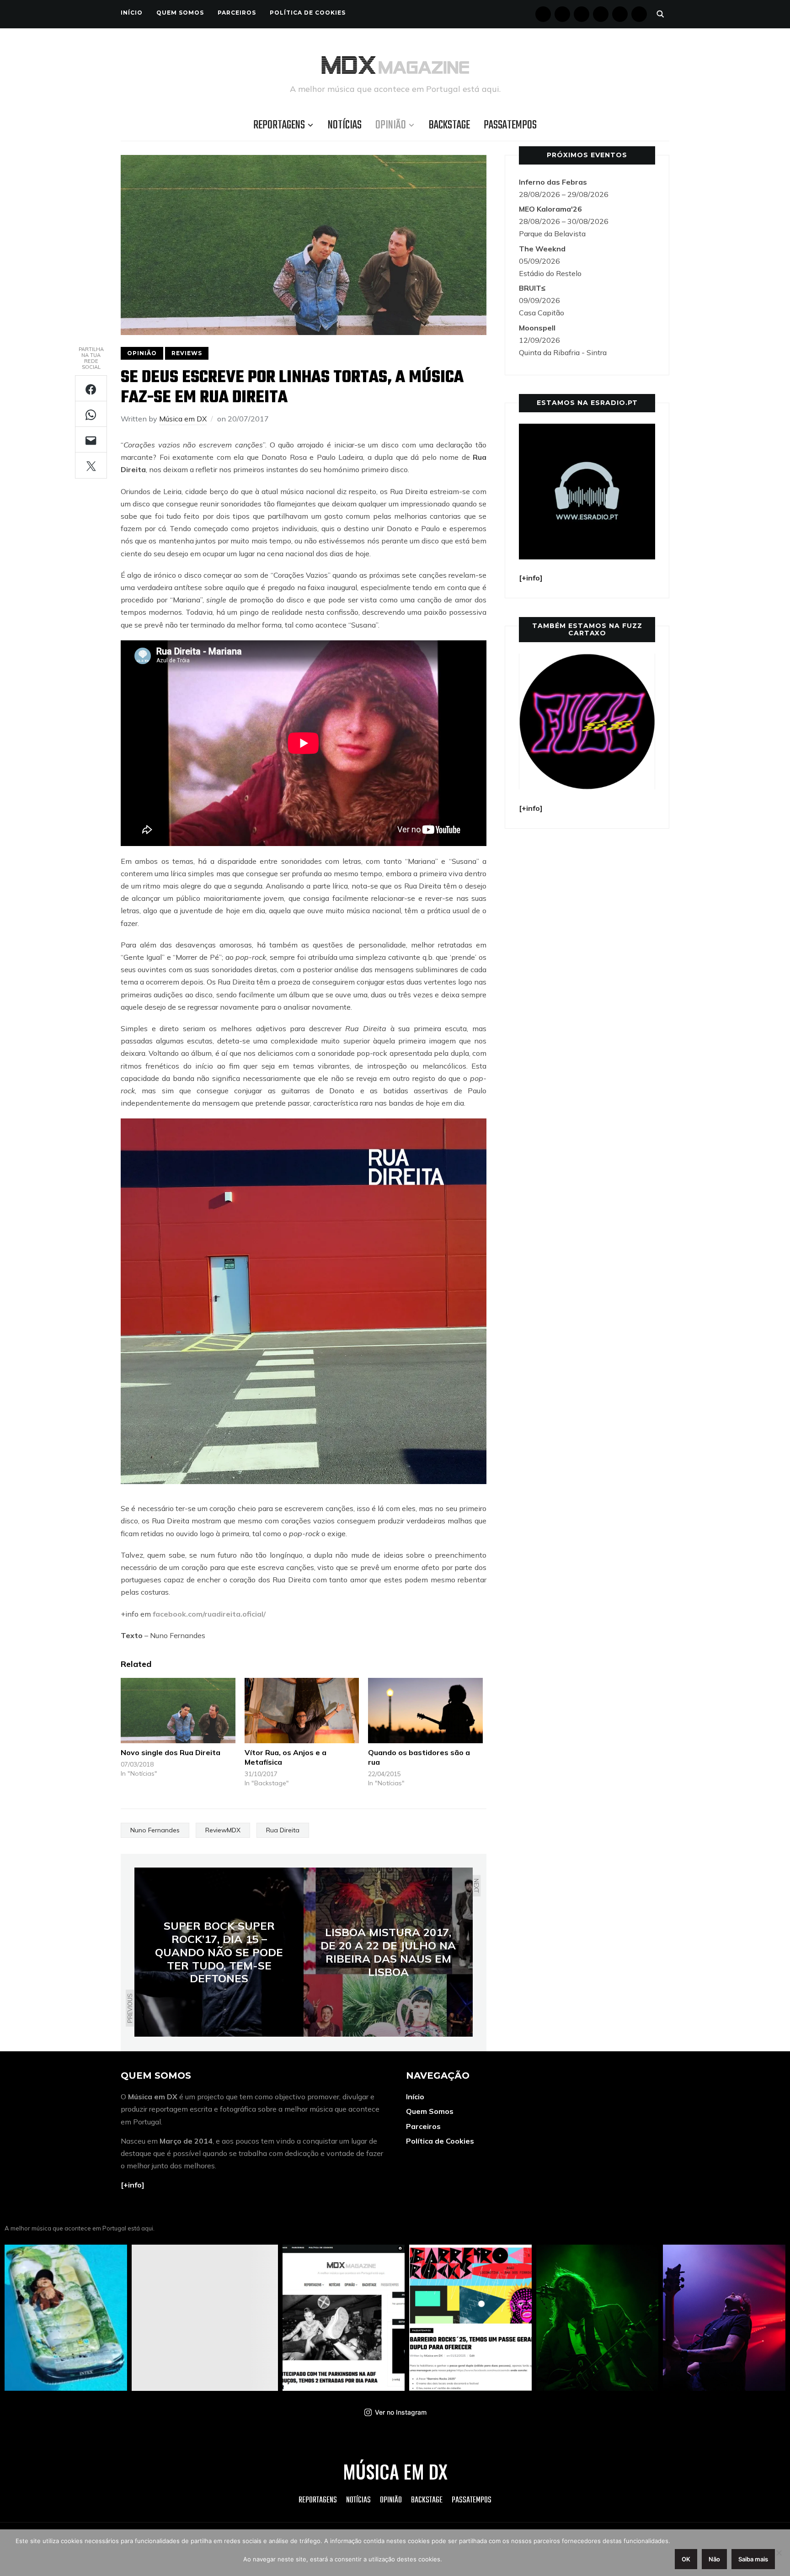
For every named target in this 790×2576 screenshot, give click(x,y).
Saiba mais (753, 2559)
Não (714, 2559)
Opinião (391, 125)
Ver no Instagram (401, 2412)
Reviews (187, 353)
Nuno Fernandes (155, 1830)
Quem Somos (180, 13)
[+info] (133, 2185)
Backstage (449, 125)
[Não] (779, 2553)
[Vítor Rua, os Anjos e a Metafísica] (302, 1711)
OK (686, 2559)
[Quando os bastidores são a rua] (425, 1711)
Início (132, 13)
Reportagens (279, 125)
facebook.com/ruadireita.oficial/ (209, 1614)
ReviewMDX (223, 1830)
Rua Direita (283, 1830)
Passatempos (510, 125)
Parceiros (237, 13)
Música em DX (183, 419)
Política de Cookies (308, 13)
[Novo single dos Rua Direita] (178, 1711)
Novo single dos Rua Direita (171, 1752)
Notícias (345, 125)
